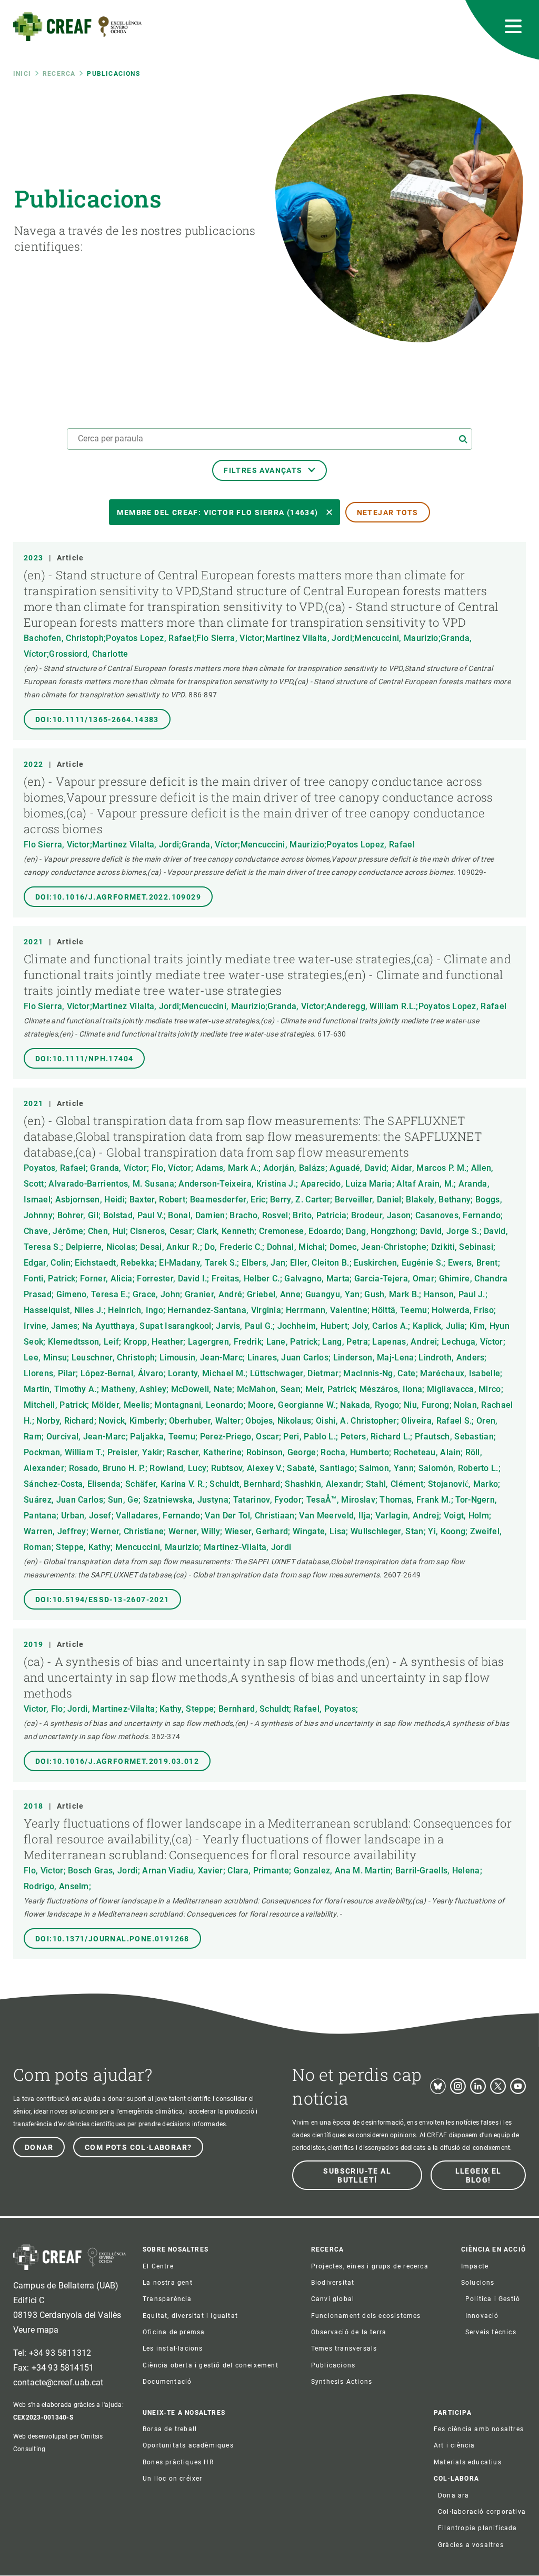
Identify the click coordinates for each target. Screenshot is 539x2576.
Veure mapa (36, 2330)
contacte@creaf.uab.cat (58, 2382)
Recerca (59, 74)
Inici (22, 74)
